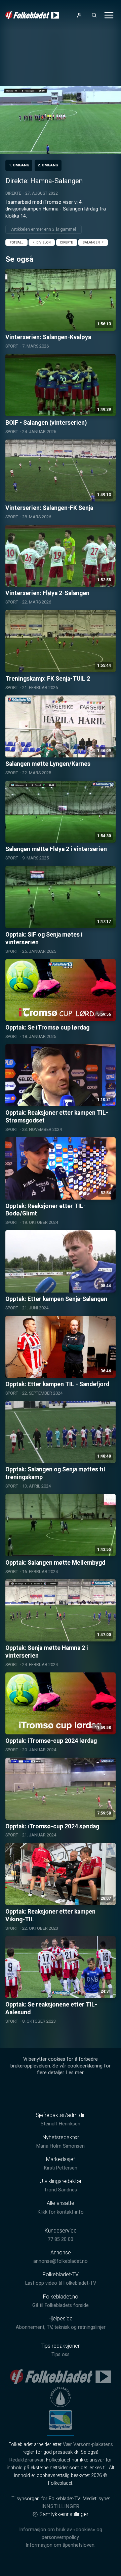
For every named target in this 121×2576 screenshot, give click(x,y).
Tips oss (61, 2355)
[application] (61, 120)
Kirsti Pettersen (61, 2168)
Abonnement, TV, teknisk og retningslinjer (61, 2327)
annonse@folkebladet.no (61, 2261)
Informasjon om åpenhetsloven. (61, 2545)
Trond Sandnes (61, 2190)
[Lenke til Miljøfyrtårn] (61, 2420)
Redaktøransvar (27, 2460)
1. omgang (19, 165)
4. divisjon (42, 242)
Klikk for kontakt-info (61, 2212)
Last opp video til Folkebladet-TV (61, 2283)
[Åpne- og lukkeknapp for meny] (109, 15)
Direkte (13, 193)
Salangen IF (93, 242)
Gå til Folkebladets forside (61, 2305)
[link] (32, 15)
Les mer (75, 2073)
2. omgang (48, 165)
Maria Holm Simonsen (61, 2146)
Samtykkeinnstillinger (64, 2514)
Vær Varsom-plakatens (88, 2444)
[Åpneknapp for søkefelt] (94, 15)
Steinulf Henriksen (61, 2124)
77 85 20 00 (61, 2239)
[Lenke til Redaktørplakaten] (61, 2397)
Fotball (16, 242)
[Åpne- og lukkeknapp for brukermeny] (79, 15)
